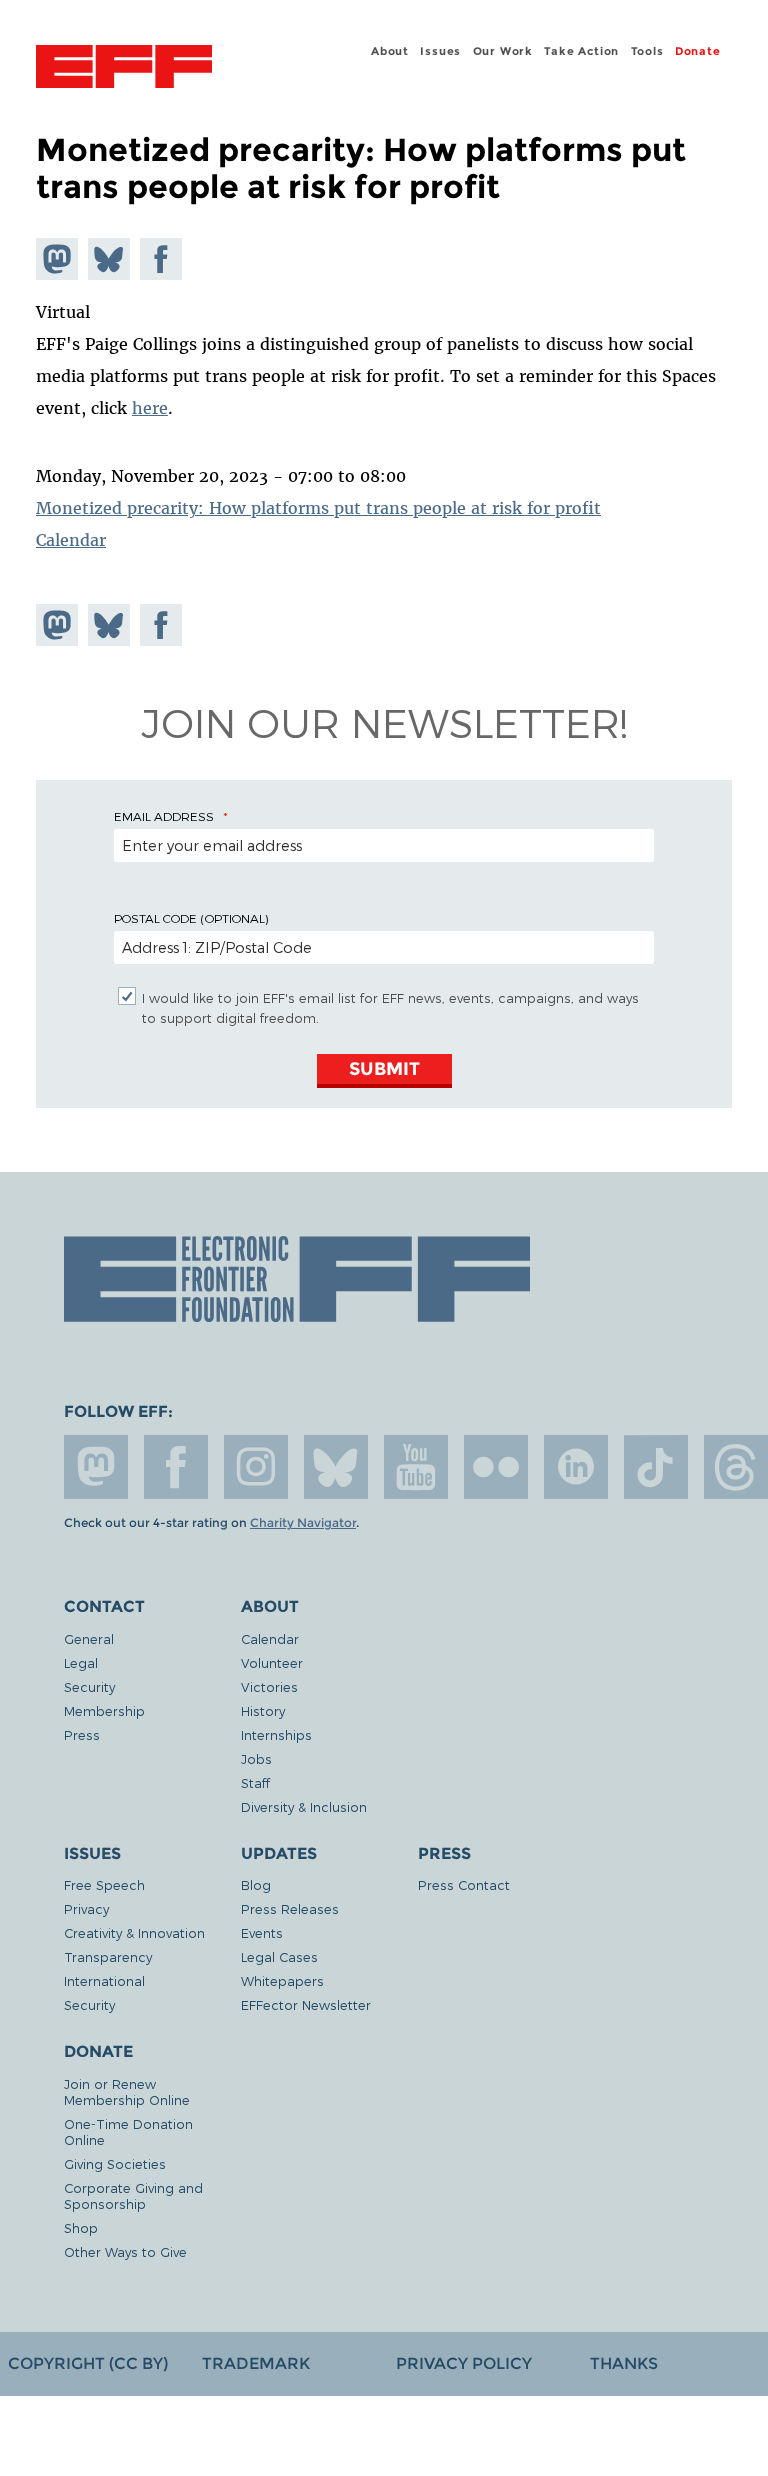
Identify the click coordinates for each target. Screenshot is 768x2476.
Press (82, 1734)
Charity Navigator (303, 1523)
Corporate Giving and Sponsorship (133, 2195)
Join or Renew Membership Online (127, 2091)
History (263, 1710)
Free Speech (104, 1884)
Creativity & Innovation (134, 1932)
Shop (81, 2227)
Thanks (624, 2363)
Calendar (71, 540)
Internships (276, 1734)
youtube (416, 1467)
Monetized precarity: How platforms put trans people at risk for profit (318, 508)
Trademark (256, 2363)
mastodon (96, 1467)
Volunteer (272, 1662)
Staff (255, 1782)
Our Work (503, 51)
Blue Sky (336, 1467)
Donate (698, 51)
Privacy (86, 1908)
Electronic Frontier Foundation (124, 69)
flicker (496, 1467)
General (89, 1638)
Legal (81, 1662)
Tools (647, 51)
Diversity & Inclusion (304, 1806)
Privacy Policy (464, 2363)
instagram (256, 1467)
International (104, 1980)
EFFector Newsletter (306, 2004)
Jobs (256, 1758)
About (390, 51)
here (150, 408)
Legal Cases (279, 1956)
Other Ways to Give (125, 2251)
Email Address (164, 816)
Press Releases (290, 1908)
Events (262, 1932)
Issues (440, 51)
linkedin (576, 1467)
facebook (176, 1467)
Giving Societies (115, 2163)
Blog (256, 1884)
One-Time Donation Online (128, 2131)
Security (89, 1686)
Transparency (108, 1956)
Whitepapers (282, 1980)
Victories (269, 1686)
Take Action (581, 51)
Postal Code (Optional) (191, 918)
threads (736, 1467)
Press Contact (464, 1884)
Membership (104, 1710)
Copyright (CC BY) (88, 2363)
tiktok (656, 1467)
